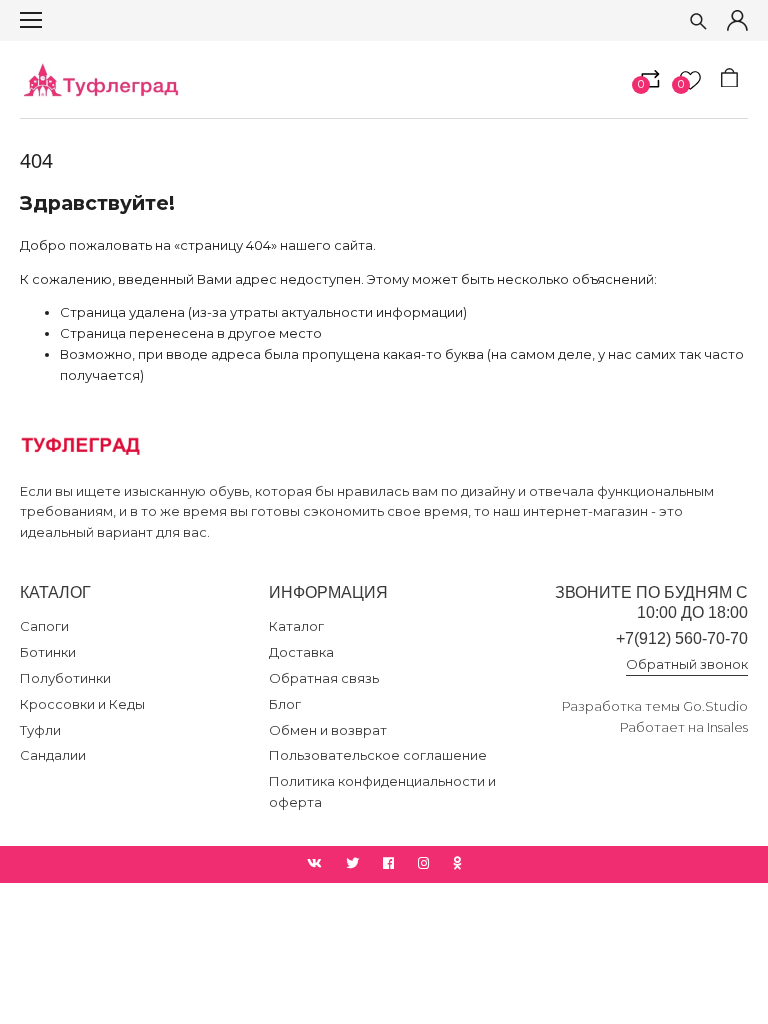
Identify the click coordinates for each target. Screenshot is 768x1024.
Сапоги (44, 626)
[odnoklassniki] (457, 863)
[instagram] (423, 863)
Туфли (40, 730)
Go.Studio (715, 706)
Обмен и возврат (328, 730)
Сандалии (53, 755)
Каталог (296, 626)
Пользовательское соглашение (378, 755)
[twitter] (352, 863)
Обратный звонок (687, 664)
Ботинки (48, 652)
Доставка (301, 652)
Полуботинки (65, 678)
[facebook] (388, 863)
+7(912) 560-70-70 (682, 638)
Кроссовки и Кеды (82, 704)
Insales (727, 727)
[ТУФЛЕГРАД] (100, 79)
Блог (285, 704)
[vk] (314, 863)
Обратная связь (324, 678)
